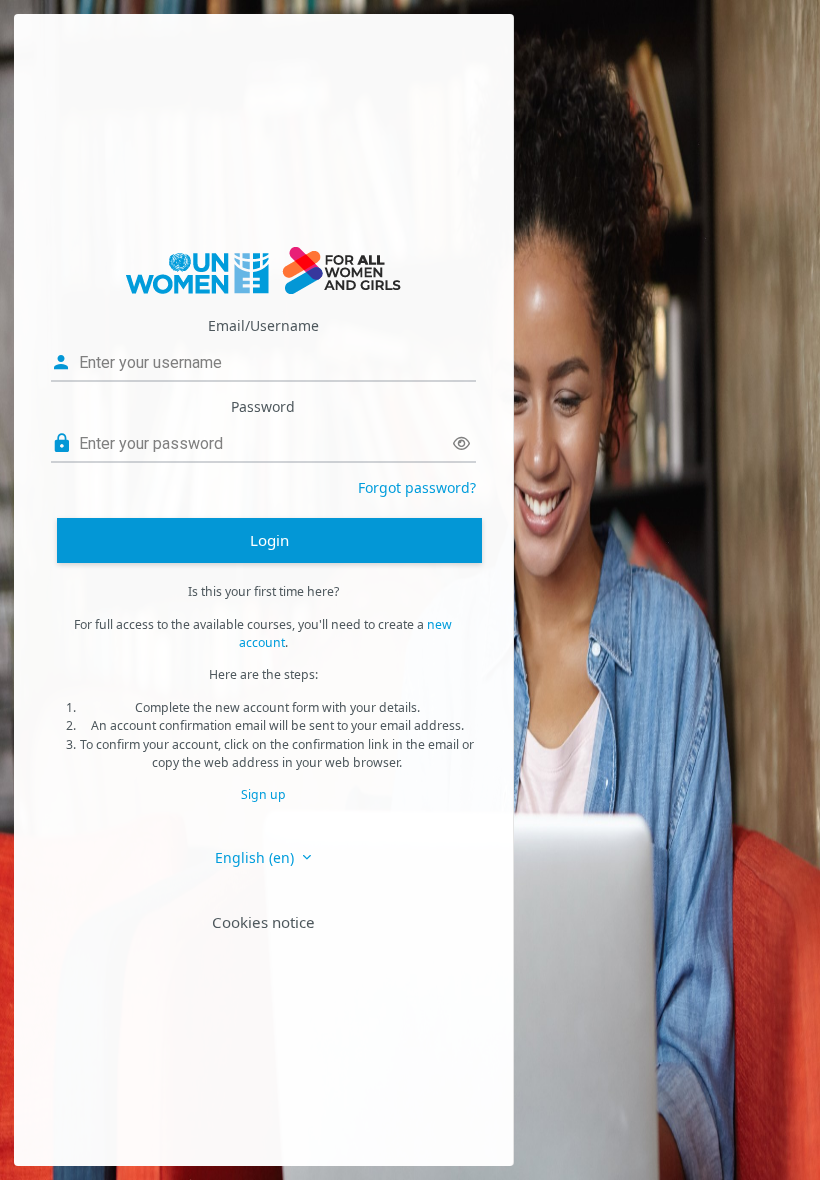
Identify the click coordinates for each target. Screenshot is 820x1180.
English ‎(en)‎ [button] (256, 857)
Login (269, 540)
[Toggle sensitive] (461, 443)
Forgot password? (417, 487)
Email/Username (263, 325)
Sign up (263, 794)
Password (263, 406)
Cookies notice (263, 922)
